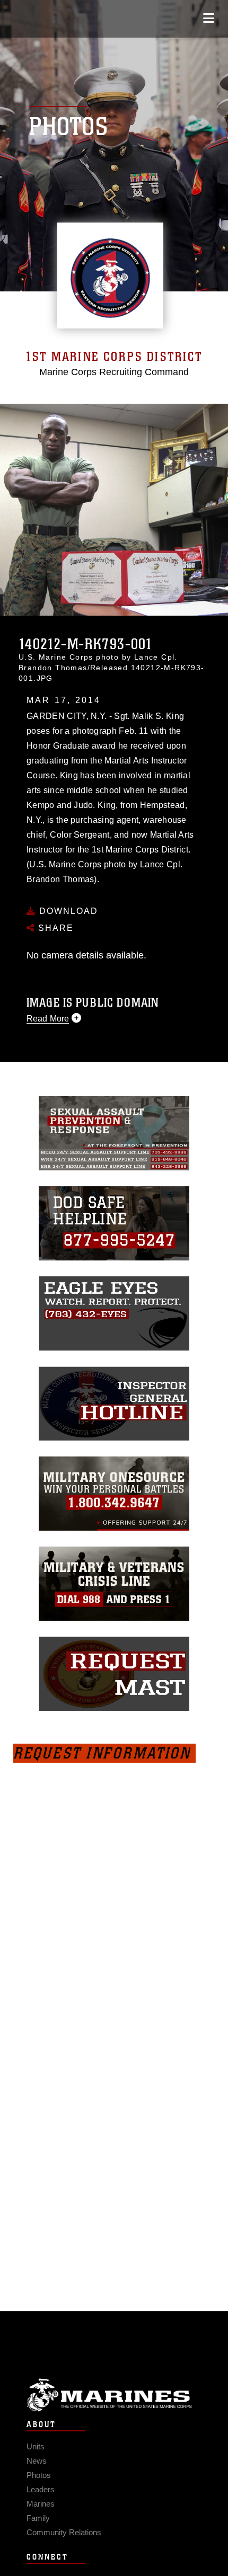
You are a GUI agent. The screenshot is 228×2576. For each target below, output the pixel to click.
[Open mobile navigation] (209, 18)
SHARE (54, 928)
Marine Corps (114, 2395)
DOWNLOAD (67, 911)
